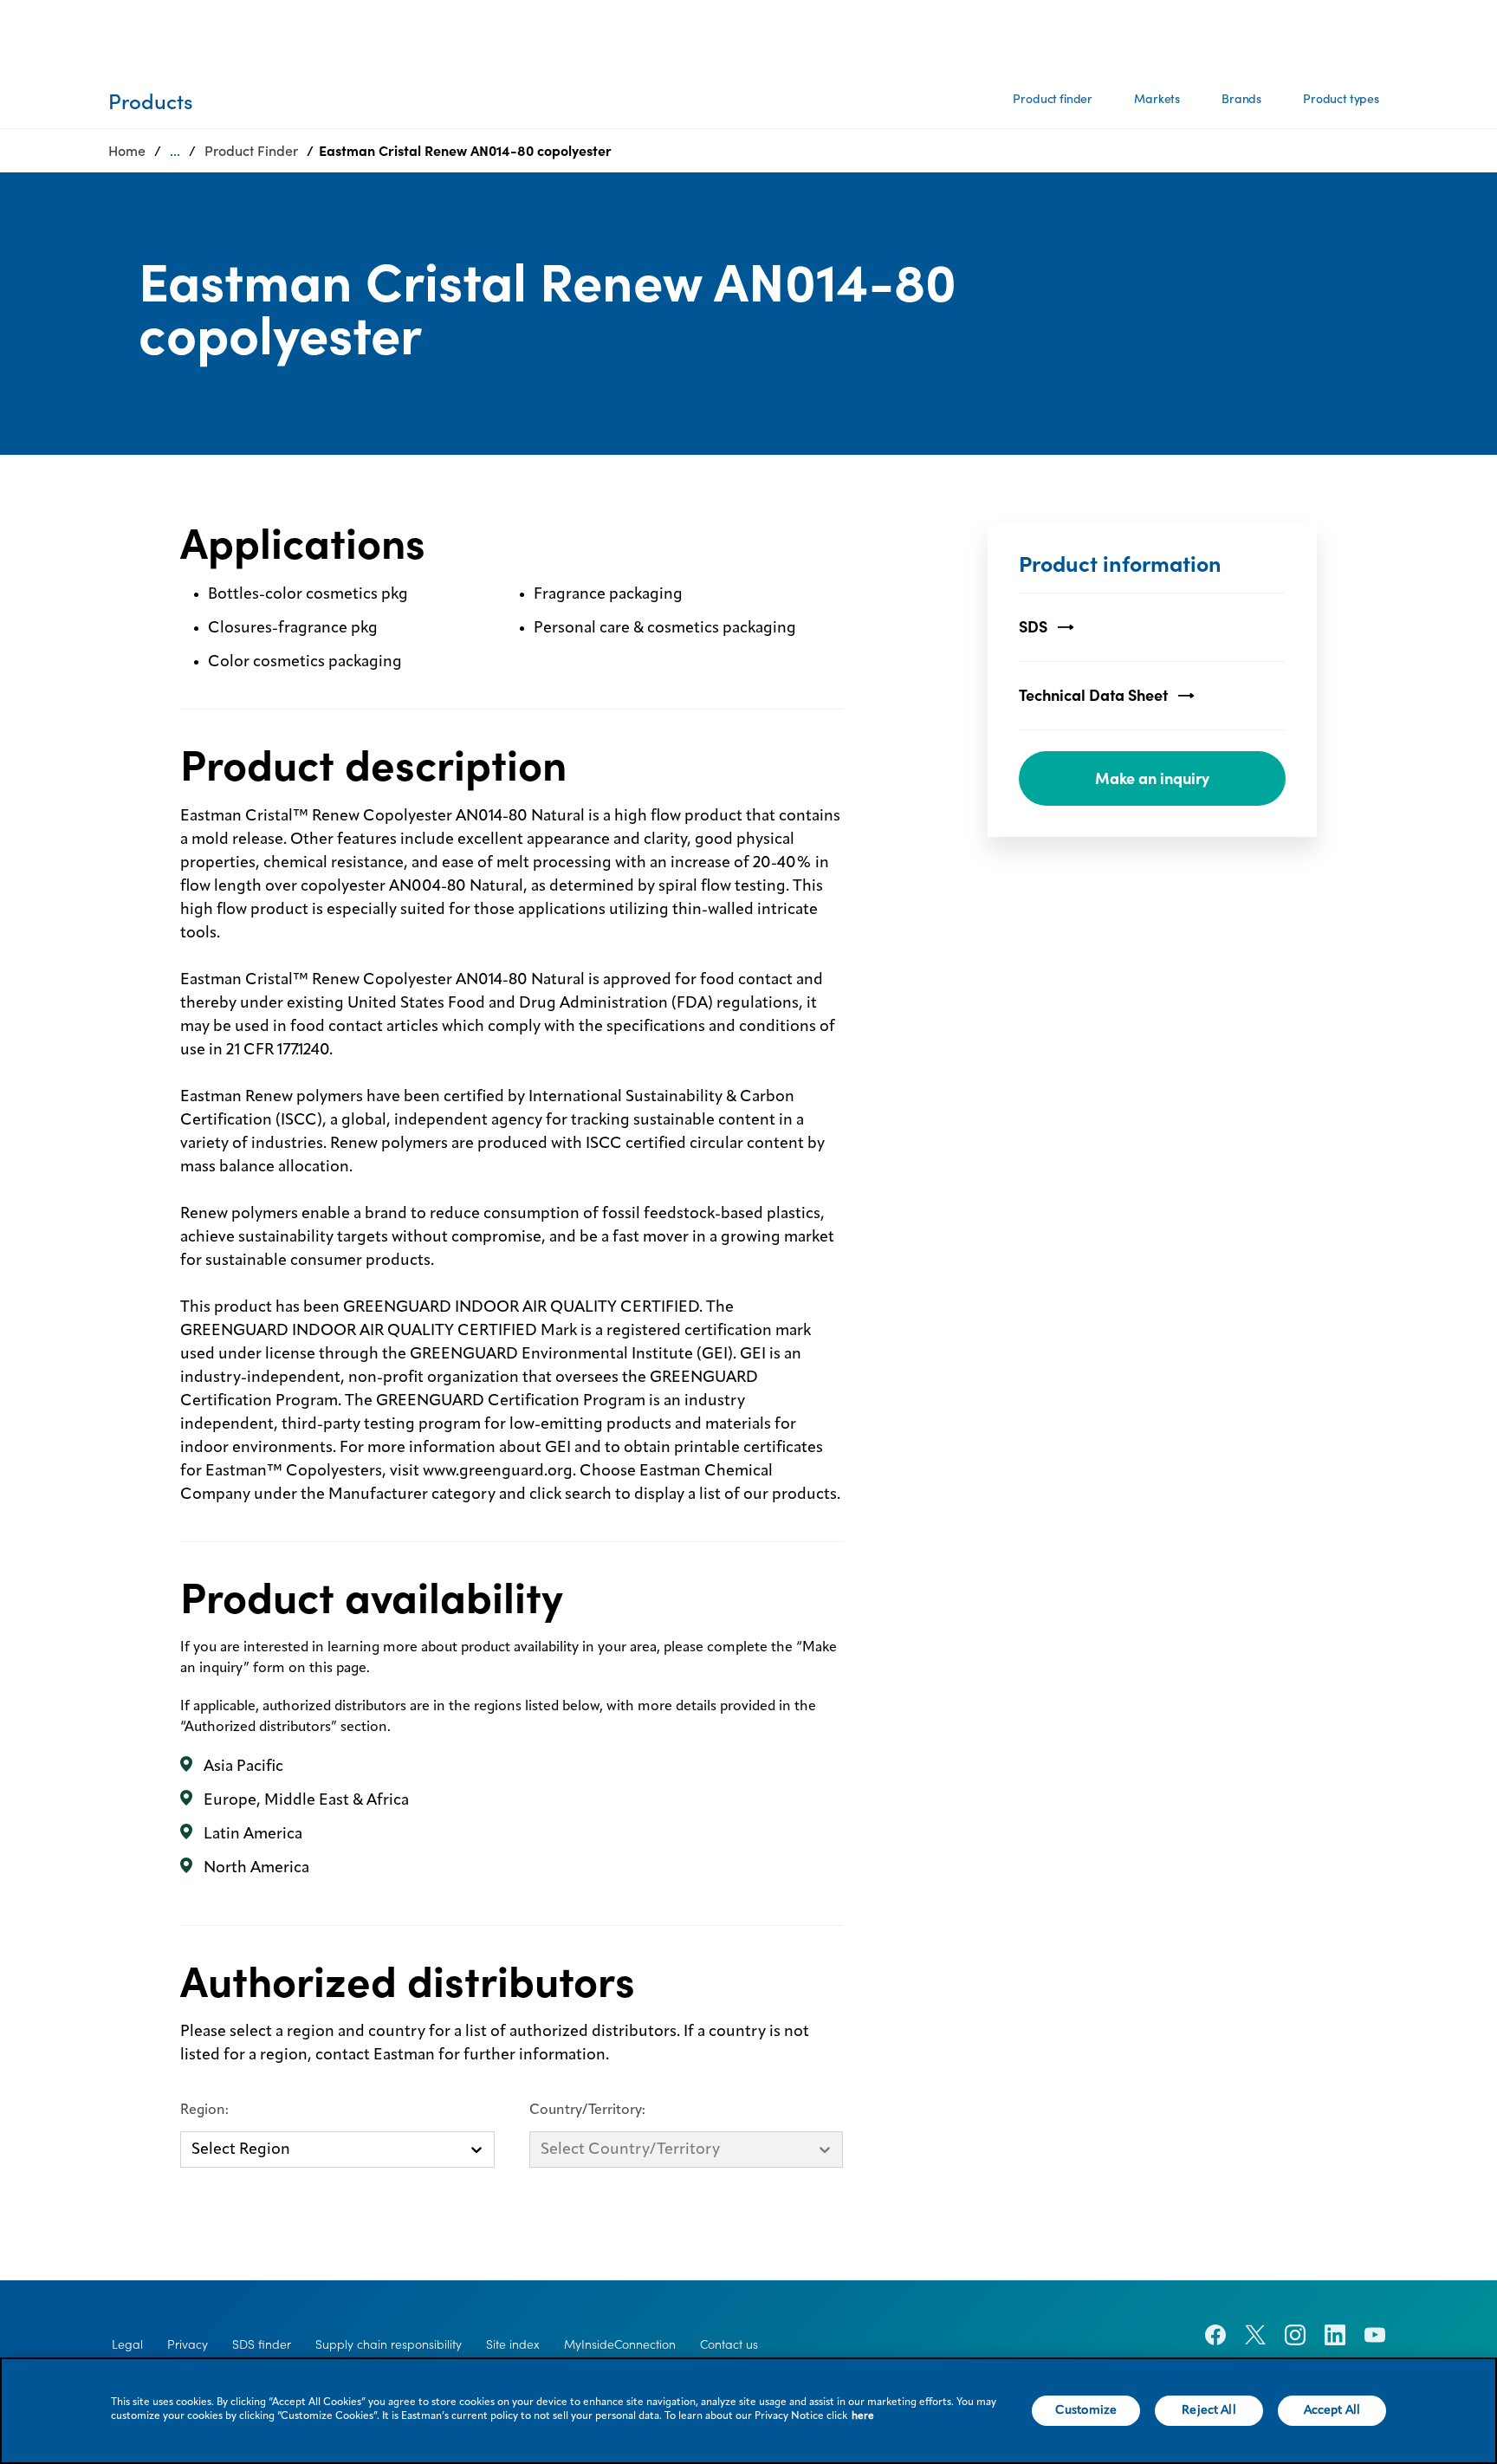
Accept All (1332, 2410)
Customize (1086, 2410)
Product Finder (251, 151)
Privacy (188, 2344)
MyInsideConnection (620, 2344)
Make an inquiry (1152, 778)
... (175, 151)
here (863, 2416)
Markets (1157, 99)
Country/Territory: (587, 2111)
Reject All (1209, 2410)
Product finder (1053, 99)
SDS (1033, 627)
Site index (513, 2344)
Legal (127, 2344)
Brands (1241, 99)
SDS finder (262, 2344)
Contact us (729, 2344)
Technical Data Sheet (1093, 695)
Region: (204, 2111)
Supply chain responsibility (389, 2344)
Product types (1341, 99)
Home (127, 151)
